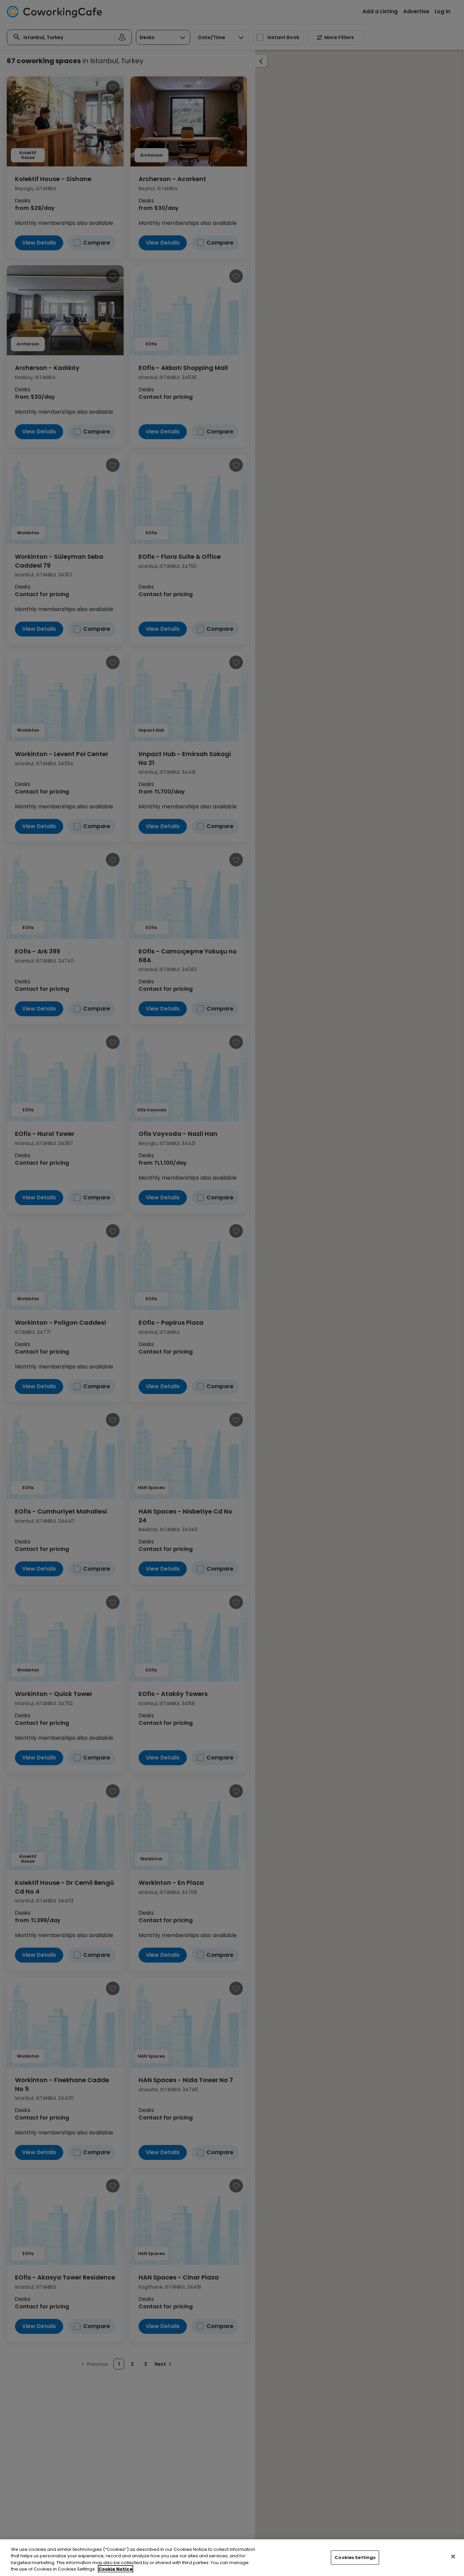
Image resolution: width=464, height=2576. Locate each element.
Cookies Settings (355, 2557)
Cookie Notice (115, 2569)
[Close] (453, 2556)
